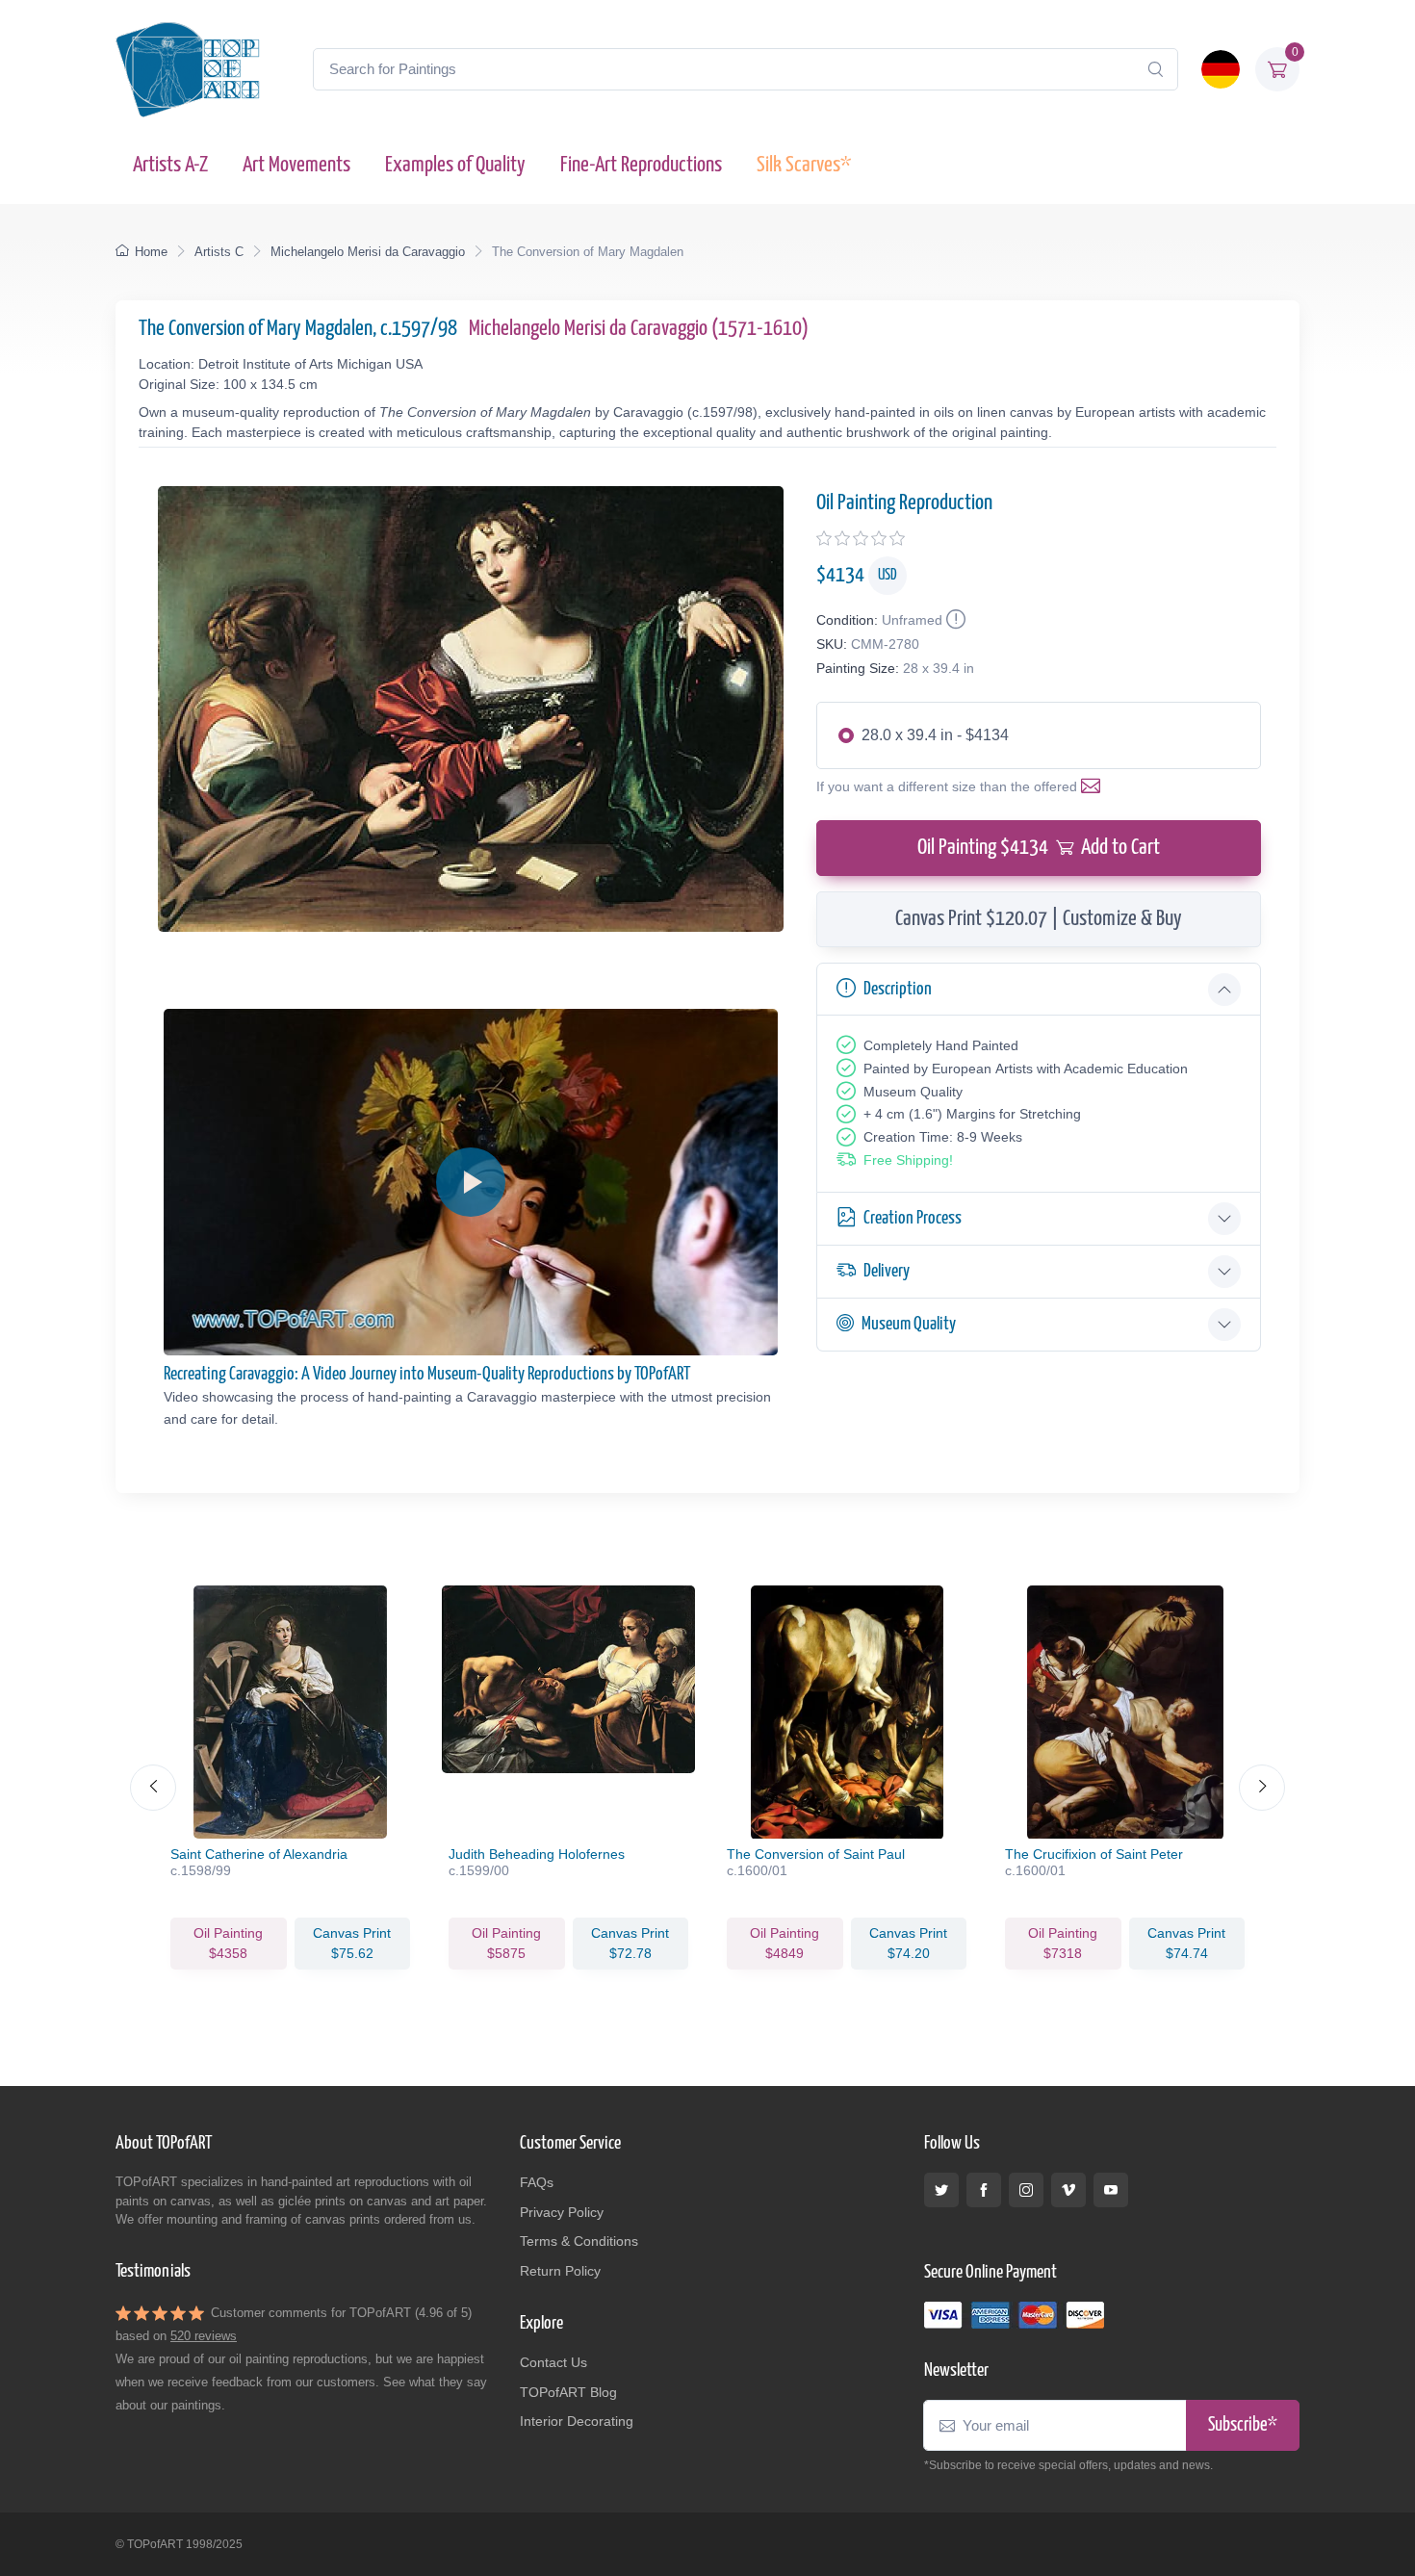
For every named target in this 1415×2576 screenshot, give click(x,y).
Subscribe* (1243, 2425)
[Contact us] (1094, 786)
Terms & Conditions (579, 2241)
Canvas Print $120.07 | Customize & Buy (1039, 919)
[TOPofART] (188, 69)
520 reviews (204, 2336)
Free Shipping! (908, 1160)
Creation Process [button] (913, 1218)
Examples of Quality (455, 165)
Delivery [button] (887, 1271)
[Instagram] (1026, 2190)
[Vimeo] (1068, 2190)
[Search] (1155, 69)
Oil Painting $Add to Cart (1039, 848)
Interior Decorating (577, 2421)
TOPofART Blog (568, 2392)
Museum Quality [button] (909, 1324)
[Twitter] (941, 2190)
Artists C (219, 252)
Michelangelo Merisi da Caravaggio (368, 252)
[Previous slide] (153, 1788)
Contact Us (553, 2362)
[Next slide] (1262, 1788)
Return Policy (560, 2271)
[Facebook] (984, 2190)
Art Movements (296, 165)
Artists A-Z (170, 165)
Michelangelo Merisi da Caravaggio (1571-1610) (639, 329)
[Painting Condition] (954, 620)
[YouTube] (1111, 2190)
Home (151, 252)
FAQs (537, 2182)
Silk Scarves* (804, 165)
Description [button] (898, 989)
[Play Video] (471, 1182)
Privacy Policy (562, 2212)
